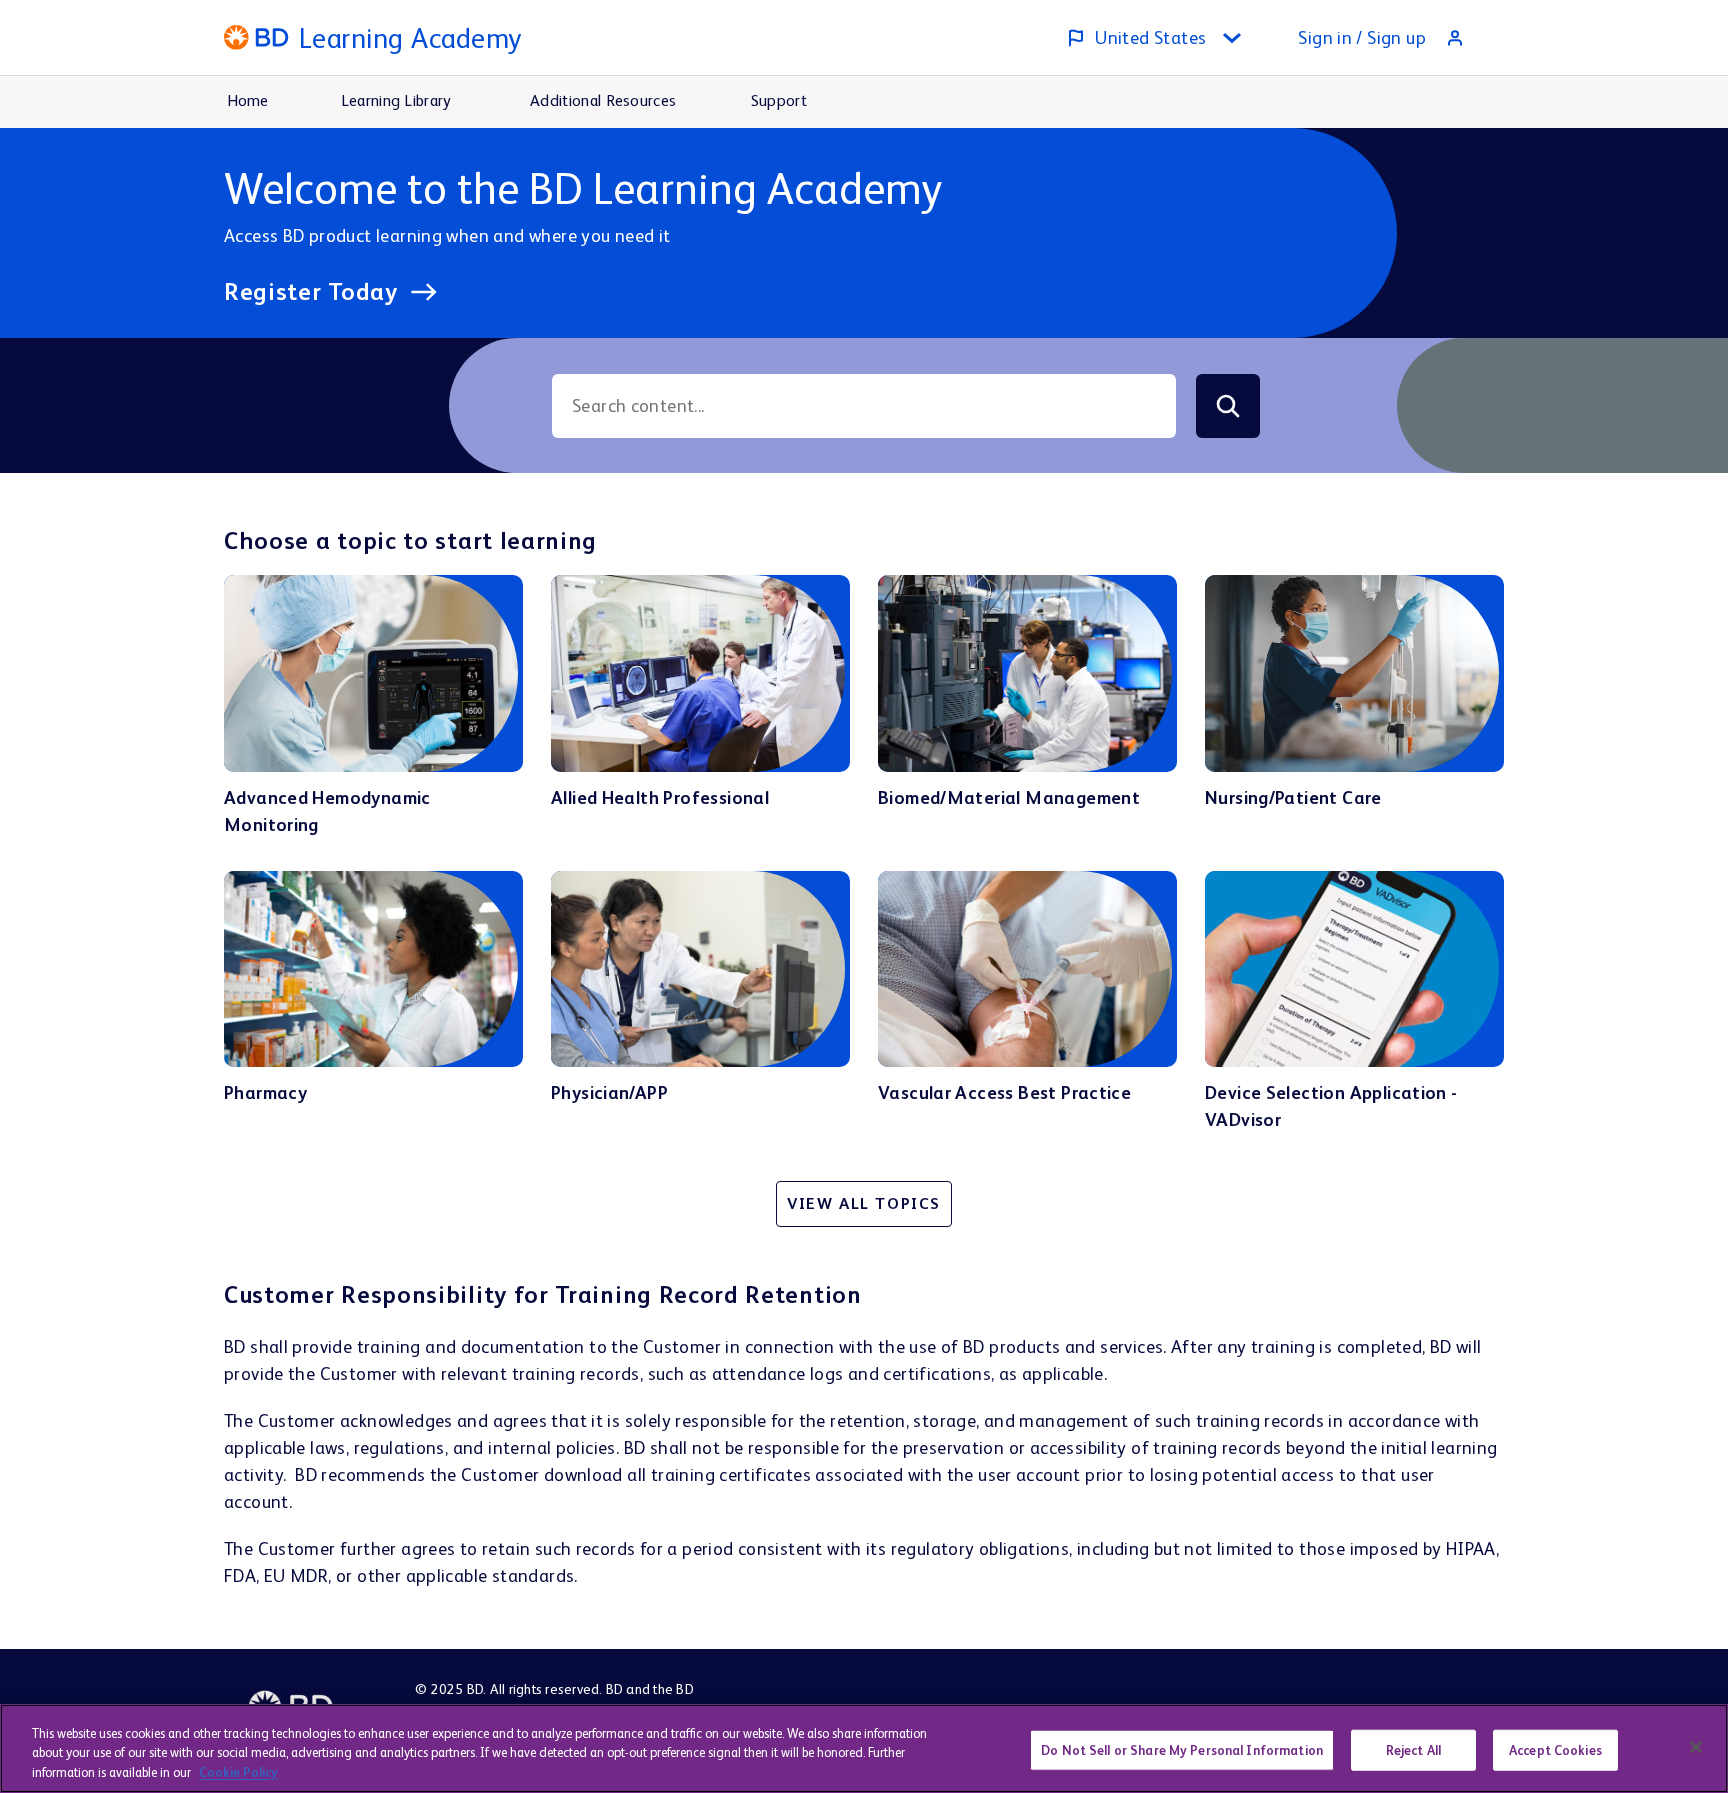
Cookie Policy (238, 1772)
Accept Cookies (1555, 1749)
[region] (864, 1748)
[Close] (1696, 1747)
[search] (1228, 406)
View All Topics (864, 1203)
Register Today (311, 291)
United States (1150, 37)
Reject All (1413, 1749)
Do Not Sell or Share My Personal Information (1182, 1749)
